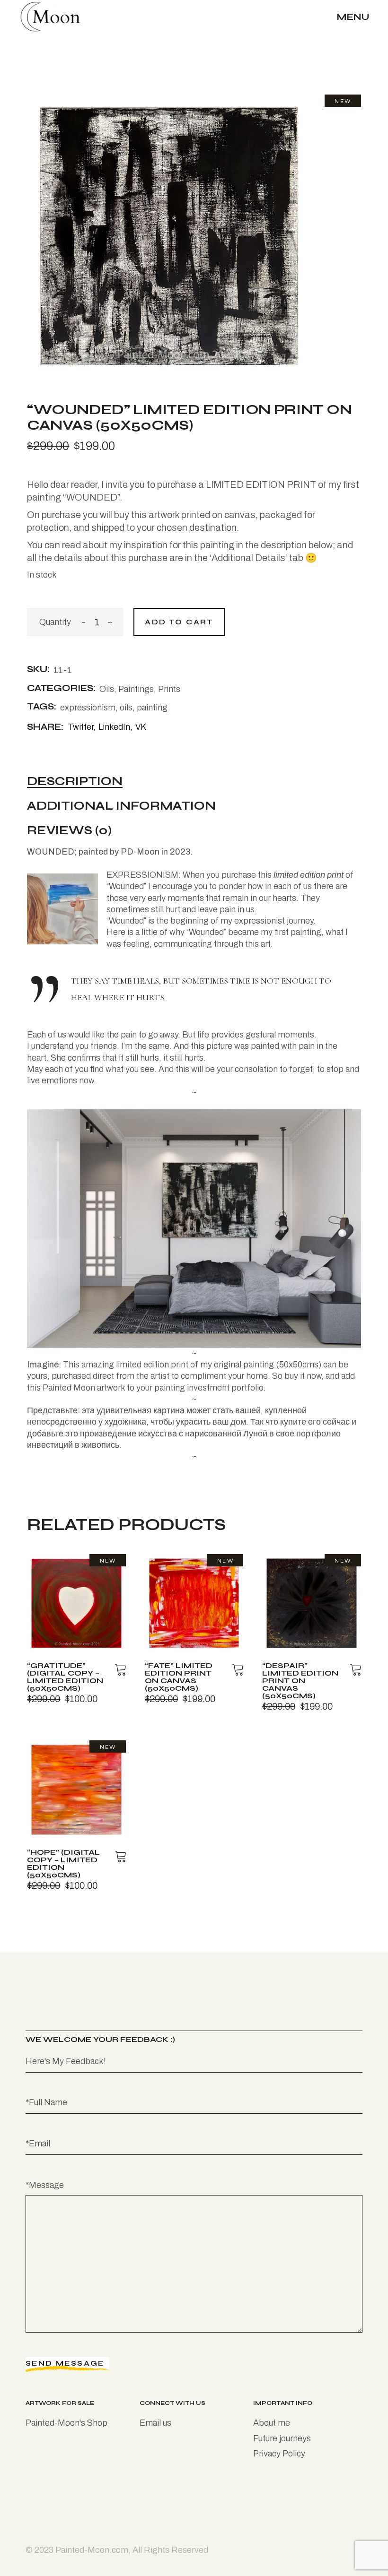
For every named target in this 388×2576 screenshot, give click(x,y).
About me (272, 2423)
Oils (107, 689)
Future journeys (282, 2438)
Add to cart (179, 622)
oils (126, 708)
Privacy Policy (279, 2454)
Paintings (136, 689)
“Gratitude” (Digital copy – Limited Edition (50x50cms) (65, 1677)
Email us (155, 2423)
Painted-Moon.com (92, 2550)
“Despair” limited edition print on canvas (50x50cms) (300, 1681)
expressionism (88, 708)
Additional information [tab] (121, 806)
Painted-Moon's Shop (66, 2423)
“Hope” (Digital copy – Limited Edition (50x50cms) (63, 1863)
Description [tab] (75, 782)
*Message (45, 2185)
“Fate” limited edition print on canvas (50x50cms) (179, 1677)
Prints (169, 689)
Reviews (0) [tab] (69, 831)
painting (152, 708)
